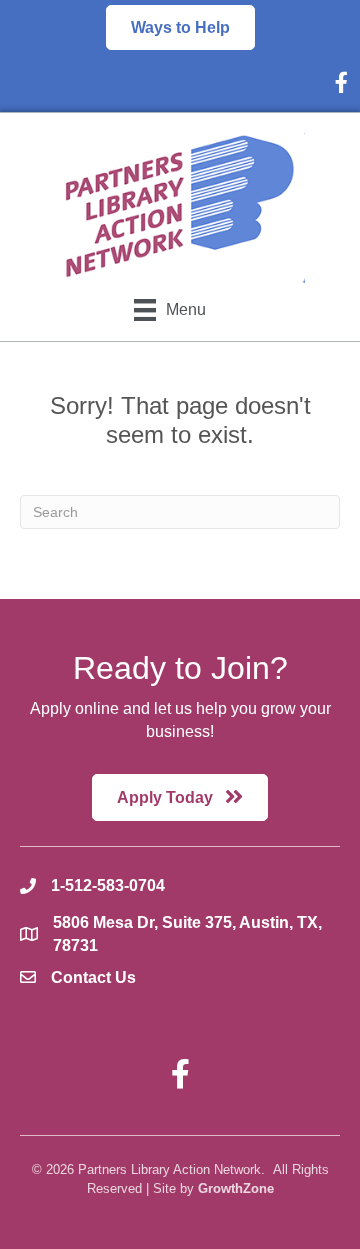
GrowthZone (236, 1188)
